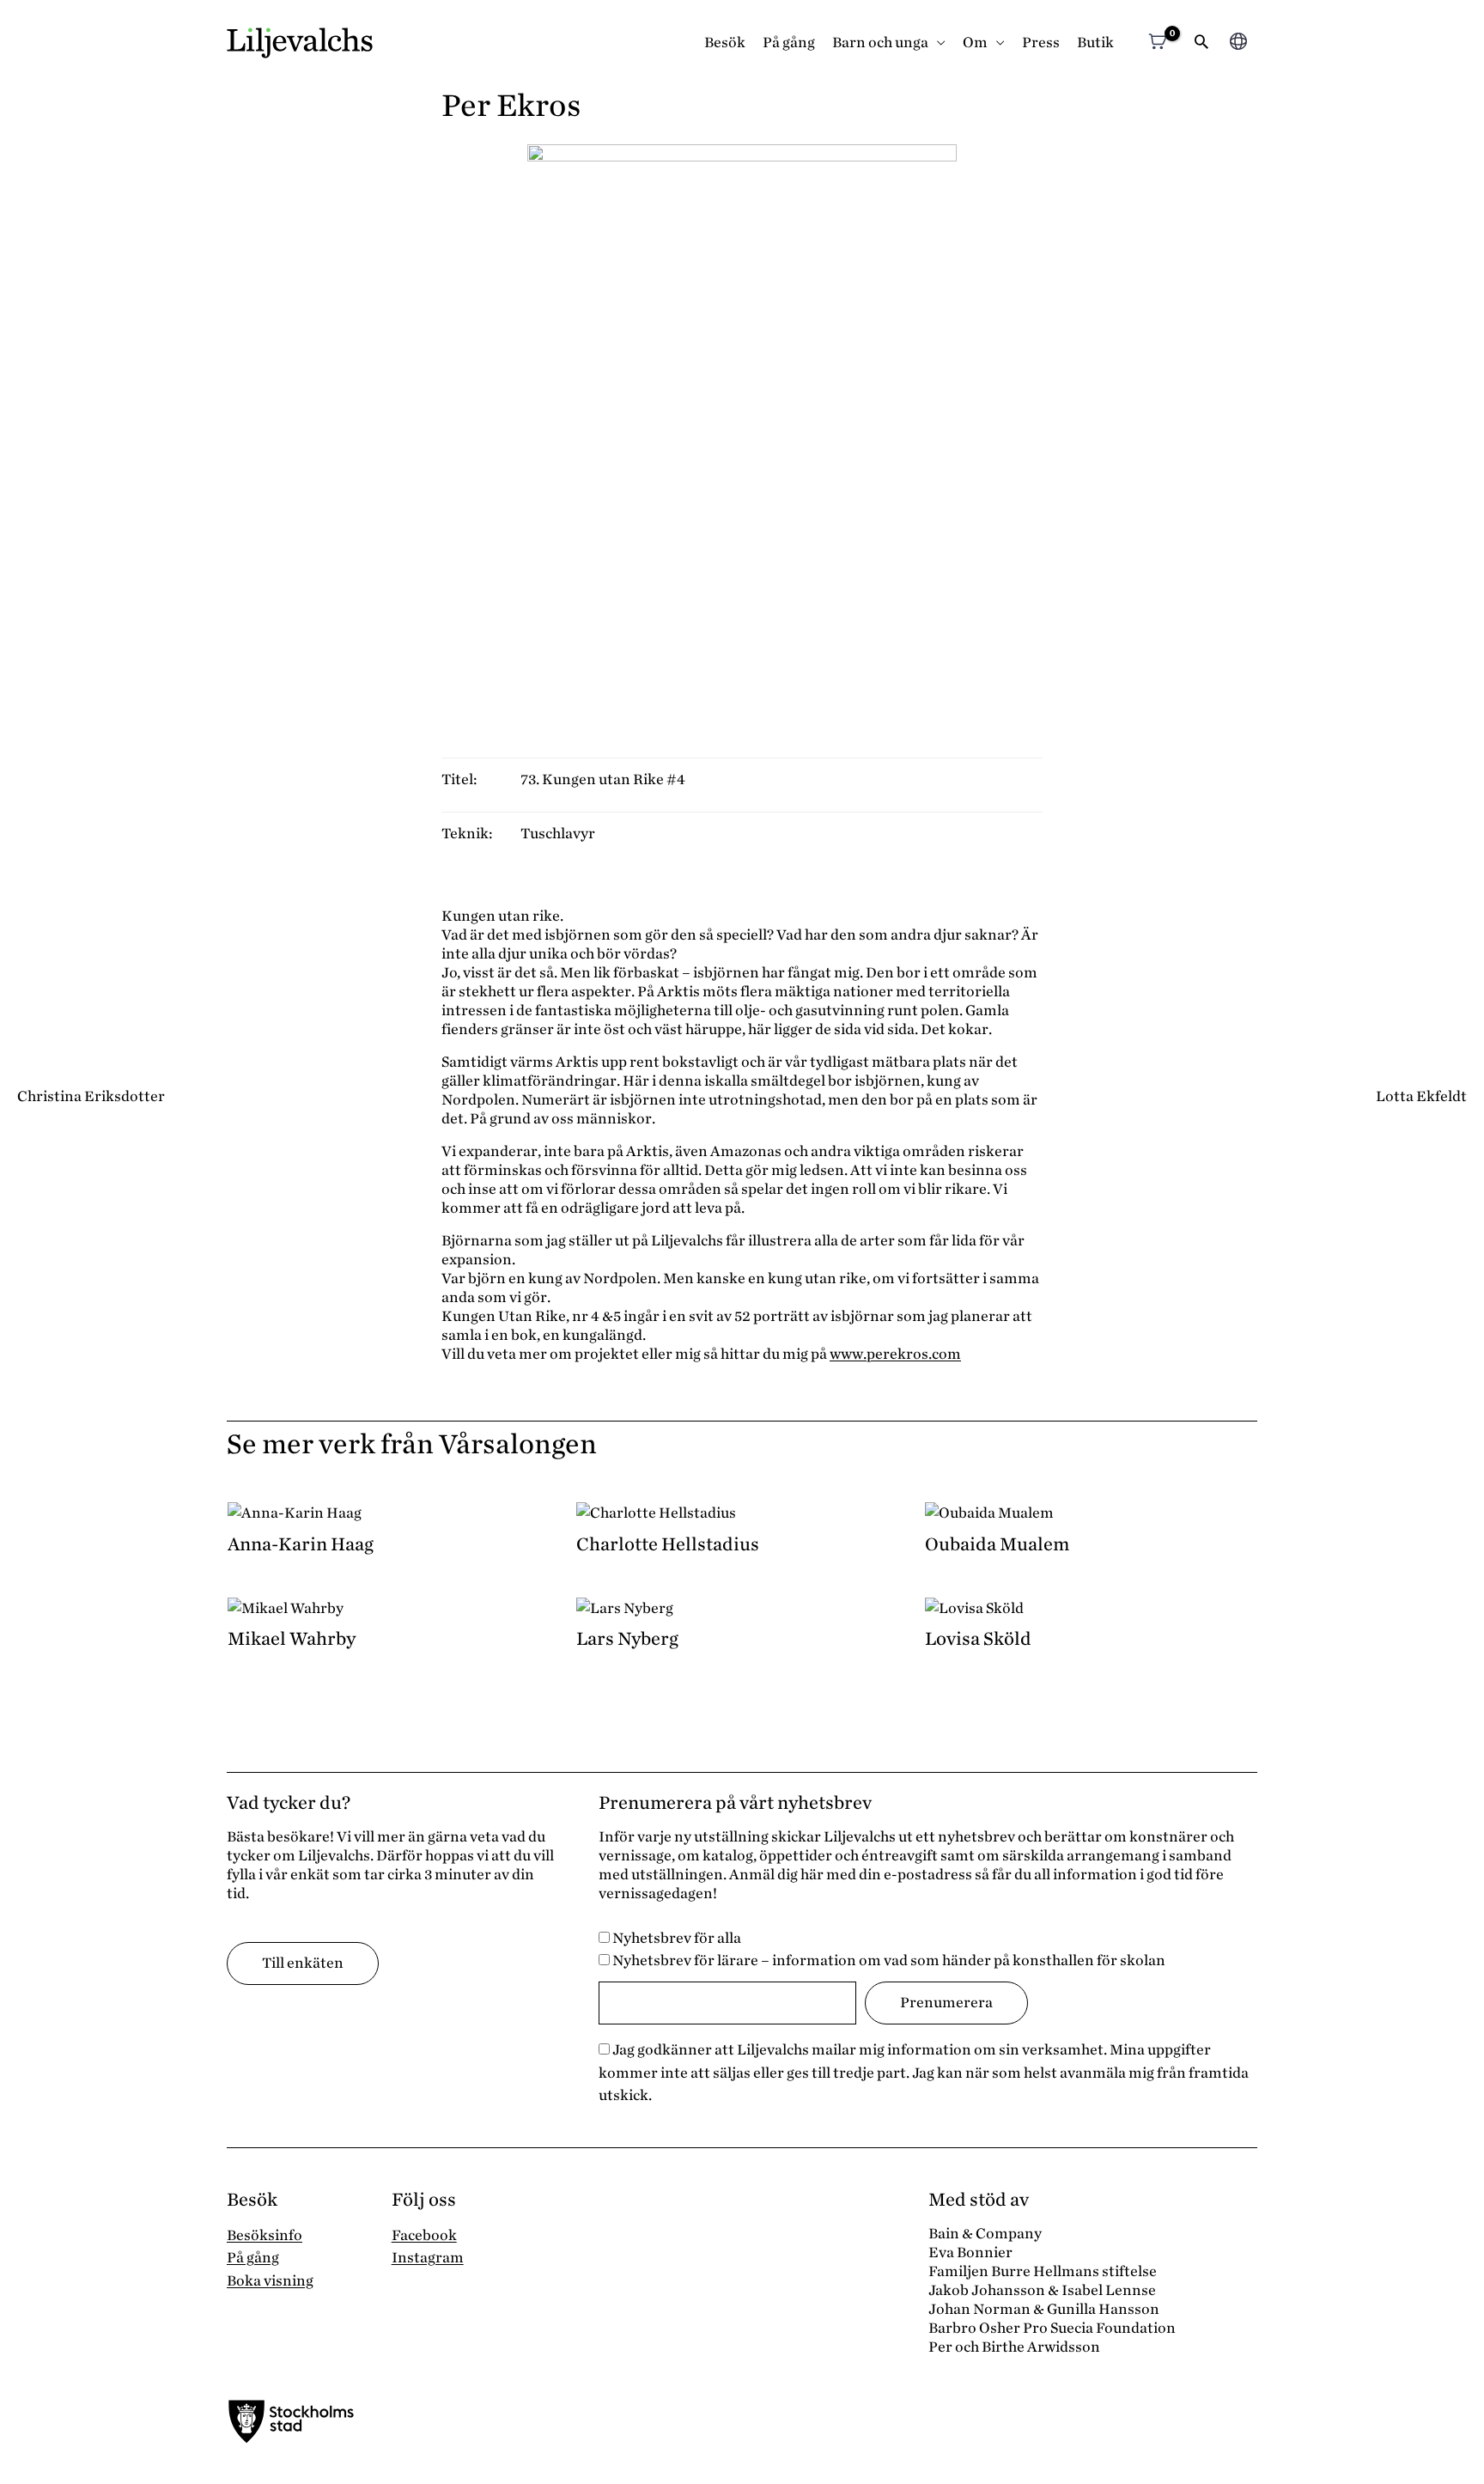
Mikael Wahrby (292, 1639)
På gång (789, 43)
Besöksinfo (265, 2235)
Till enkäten (303, 1963)
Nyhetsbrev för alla (675, 1938)
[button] (1201, 43)
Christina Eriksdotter (91, 1096)
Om (975, 43)
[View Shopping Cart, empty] (1157, 43)
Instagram (428, 2258)
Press (1041, 43)
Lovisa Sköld (978, 1639)
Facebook (424, 2235)
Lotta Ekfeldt (1421, 1096)
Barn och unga (880, 43)
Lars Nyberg (627, 1639)
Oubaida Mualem (997, 1544)
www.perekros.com (895, 1354)
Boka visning (270, 2281)
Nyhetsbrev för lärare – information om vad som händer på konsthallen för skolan (888, 1960)
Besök (725, 43)
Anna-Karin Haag (301, 1544)
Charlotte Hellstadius (668, 1544)
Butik (1095, 43)
